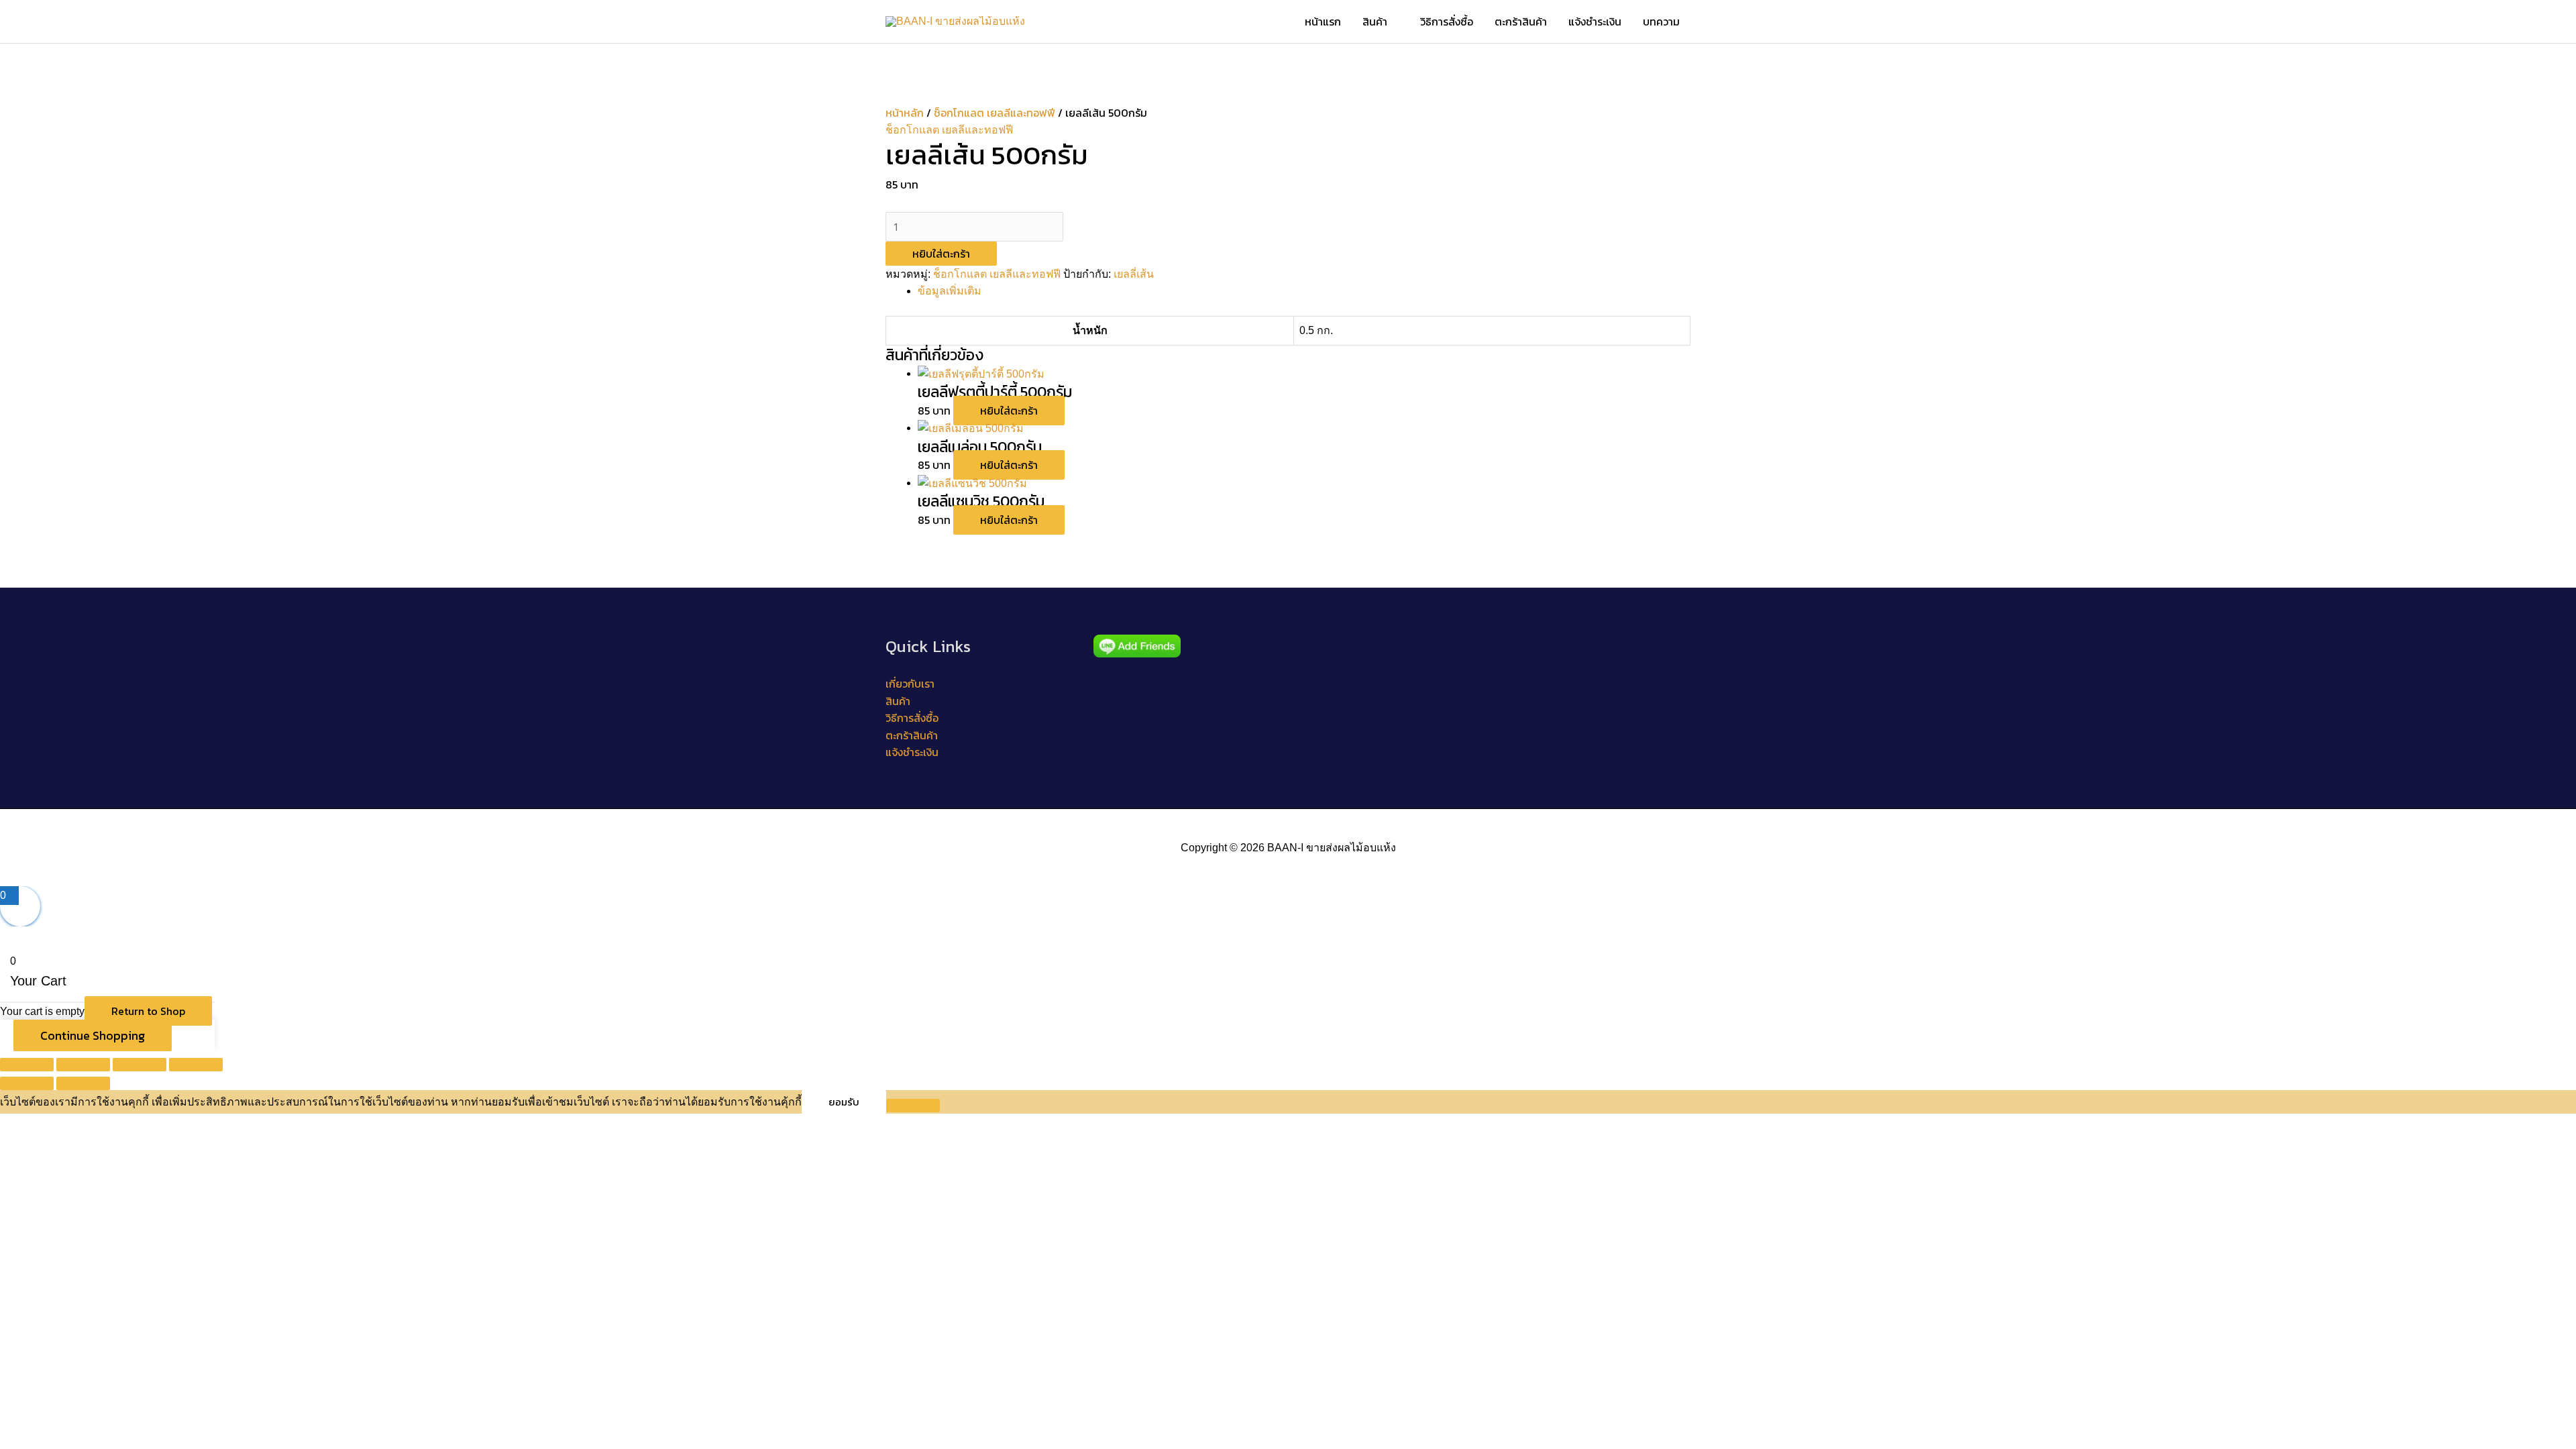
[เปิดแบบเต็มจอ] (83, 1065)
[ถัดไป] (83, 1083)
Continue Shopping (93, 1035)
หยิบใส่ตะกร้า (941, 254)
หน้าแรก (1323, 21)
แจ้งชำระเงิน (1595, 21)
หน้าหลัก (905, 113)
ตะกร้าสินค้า (1521, 21)
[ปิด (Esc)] (196, 1065)
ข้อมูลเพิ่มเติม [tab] (950, 291)
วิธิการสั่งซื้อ (1447, 21)
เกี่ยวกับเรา (910, 684)
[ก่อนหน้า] (27, 1083)
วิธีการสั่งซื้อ (912, 718)
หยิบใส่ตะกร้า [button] (1009, 411)
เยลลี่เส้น (1134, 274)
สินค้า (1375, 21)
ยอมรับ (844, 1102)
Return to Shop (148, 1011)
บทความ (1661, 21)
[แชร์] (140, 1065)
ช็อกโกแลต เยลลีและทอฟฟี (995, 113)
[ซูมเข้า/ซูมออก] (27, 1065)
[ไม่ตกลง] (913, 1106)
